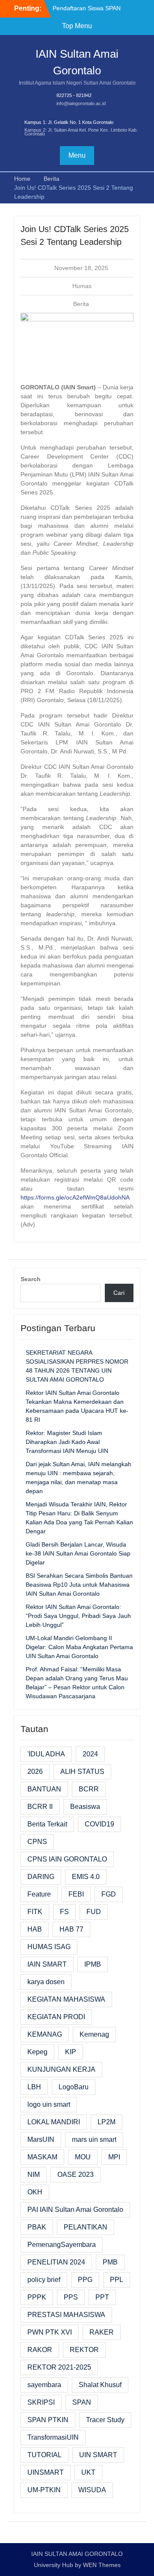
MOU (83, 2157)
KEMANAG (45, 2034)
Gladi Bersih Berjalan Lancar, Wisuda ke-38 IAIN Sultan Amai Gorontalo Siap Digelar (78, 1553)
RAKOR (40, 2350)
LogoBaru (74, 2087)
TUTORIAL (44, 2455)
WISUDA (92, 2490)
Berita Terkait (47, 1824)
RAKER (102, 2332)
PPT (102, 2297)
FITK (35, 1912)
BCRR (89, 1789)
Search (31, 1279)
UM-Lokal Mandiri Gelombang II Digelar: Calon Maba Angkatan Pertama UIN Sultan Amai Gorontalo (79, 1647)
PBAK (37, 2227)
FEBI (76, 1894)
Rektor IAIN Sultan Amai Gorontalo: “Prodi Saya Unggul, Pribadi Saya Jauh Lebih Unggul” (78, 1616)
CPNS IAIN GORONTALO (67, 1859)
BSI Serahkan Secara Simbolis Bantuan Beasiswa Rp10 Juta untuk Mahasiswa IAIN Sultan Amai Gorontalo (79, 1585)
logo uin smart (49, 2104)
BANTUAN (44, 1789)
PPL (117, 2280)
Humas (82, 286)
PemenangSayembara (62, 2245)
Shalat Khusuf (100, 2385)
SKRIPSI (41, 2402)
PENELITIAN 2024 (56, 2262)
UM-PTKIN (44, 2490)
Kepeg (37, 2052)
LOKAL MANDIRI (54, 2122)
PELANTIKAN (86, 2227)
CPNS (37, 1842)
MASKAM (42, 2157)
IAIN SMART (47, 1964)
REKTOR (84, 2350)
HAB (35, 1929)
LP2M (107, 2122)
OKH (35, 2192)
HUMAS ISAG (49, 1947)
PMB (110, 2262)
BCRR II (40, 1807)
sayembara (44, 2385)
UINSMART (46, 2472)
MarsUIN (41, 2139)
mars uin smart (94, 2139)
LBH (34, 2087)
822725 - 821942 (74, 95)
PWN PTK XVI (50, 2332)
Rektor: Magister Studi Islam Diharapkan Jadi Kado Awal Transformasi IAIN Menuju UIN (67, 1442)
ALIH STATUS (82, 1772)
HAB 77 (71, 1929)
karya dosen (46, 1982)
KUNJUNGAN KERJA (61, 2069)
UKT (88, 2472)
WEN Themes (102, 2565)
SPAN (82, 2402)
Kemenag (94, 2034)
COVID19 (99, 1824)
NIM (34, 2175)
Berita (81, 304)
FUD (94, 1912)
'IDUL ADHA (46, 1754)
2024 (90, 1754)
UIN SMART (98, 2455)
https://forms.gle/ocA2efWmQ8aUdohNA (75, 1197)
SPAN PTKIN (48, 2420)
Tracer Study (105, 2420)
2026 (35, 1772)
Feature (39, 1894)
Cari (119, 1293)
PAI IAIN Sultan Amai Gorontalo (75, 2210)
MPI (114, 2157)
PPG (85, 2280)
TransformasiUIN (53, 2437)
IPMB (93, 1964)
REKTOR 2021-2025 (59, 2367)
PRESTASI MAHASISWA (66, 2315)
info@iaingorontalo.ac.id (81, 103)
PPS (71, 2297)
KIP (71, 2052)
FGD (109, 1894)
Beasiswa (85, 1807)
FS (64, 1912)
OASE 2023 (76, 2175)
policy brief (44, 2280)
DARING (41, 1877)
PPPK (37, 2297)
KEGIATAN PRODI (56, 2017)
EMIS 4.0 (86, 1877)
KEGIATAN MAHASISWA (66, 1999)
